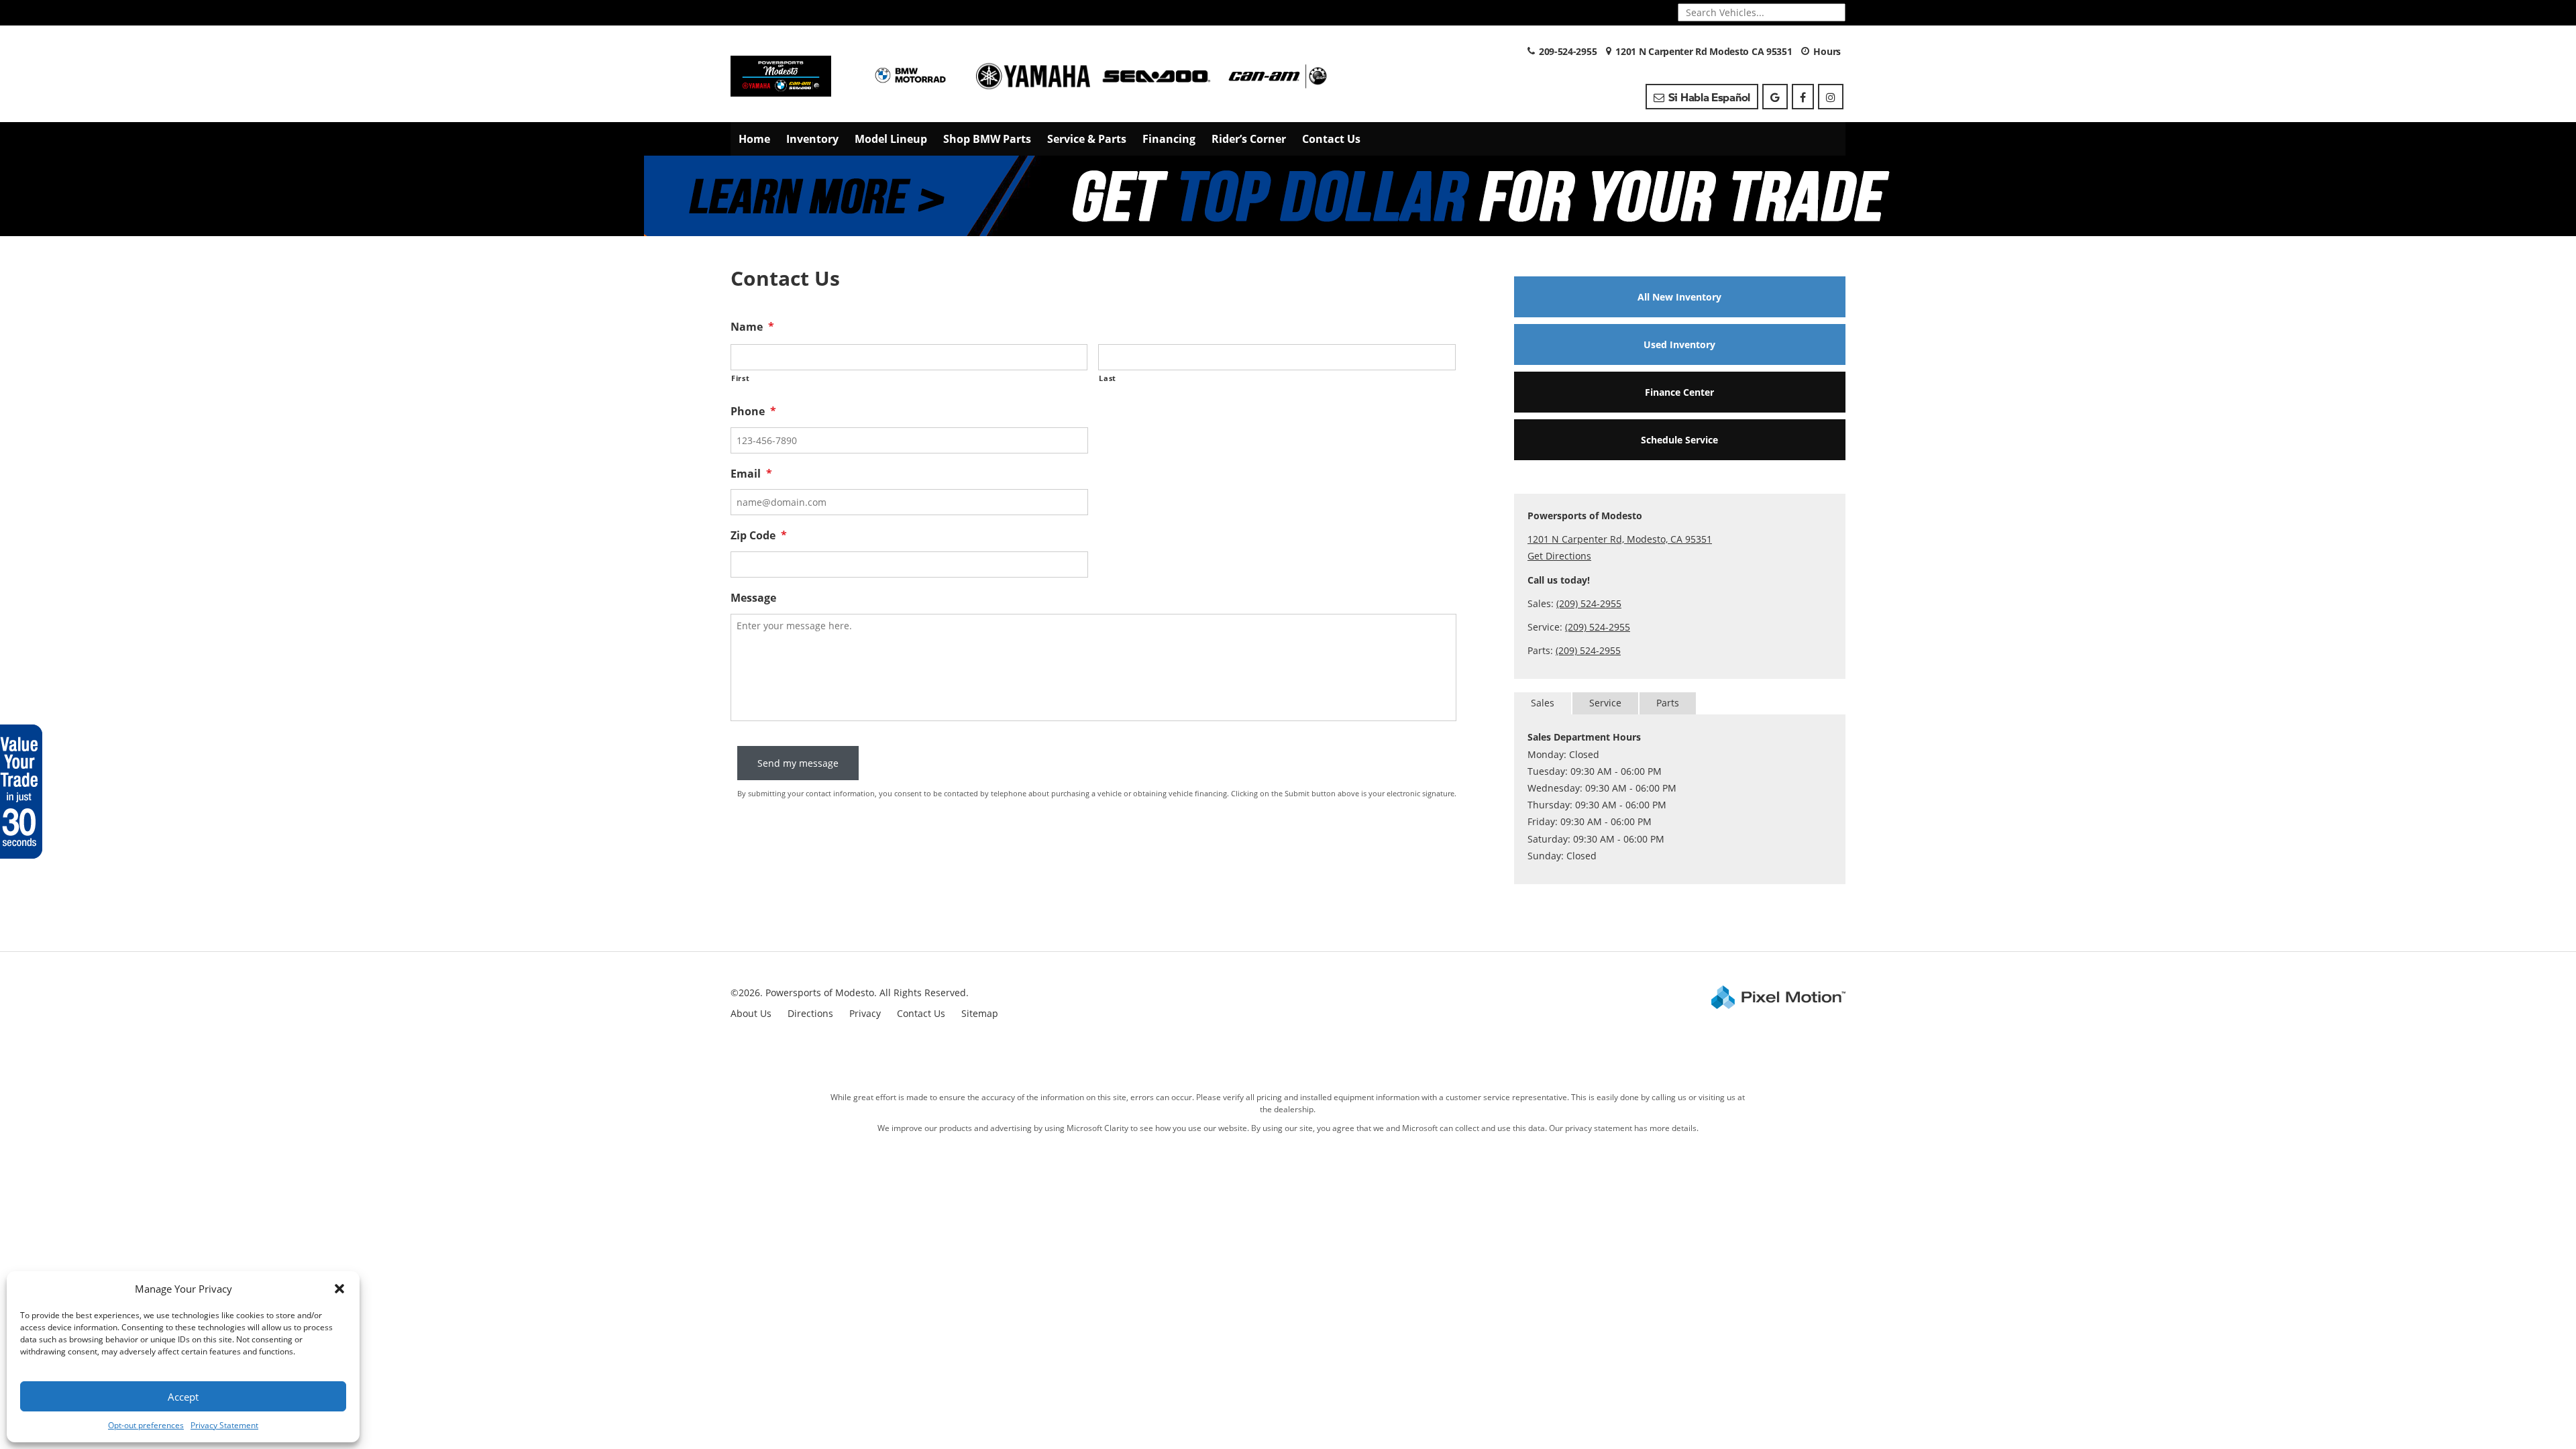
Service (1605, 703)
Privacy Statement (224, 1425)
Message (753, 598)
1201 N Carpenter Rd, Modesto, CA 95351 (1620, 539)
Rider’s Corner (1249, 139)
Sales (1543, 703)
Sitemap (980, 1013)
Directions (810, 1013)
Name (752, 327)
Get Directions (1559, 556)
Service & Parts (1087, 139)
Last (1108, 378)
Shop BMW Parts (987, 139)
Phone (753, 412)
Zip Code (759, 536)
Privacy (865, 1013)
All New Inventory (1679, 297)
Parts (1668, 703)
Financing (1169, 139)
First (740, 378)
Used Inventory (1679, 344)
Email (751, 474)
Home (754, 139)
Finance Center (1679, 392)
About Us (751, 1013)
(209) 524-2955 (1589, 603)
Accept (183, 1397)
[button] (339, 1289)
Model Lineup (891, 139)
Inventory (812, 139)
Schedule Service (1679, 440)
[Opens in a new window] (1775, 97)
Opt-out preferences (146, 1425)
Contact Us (1331, 139)
